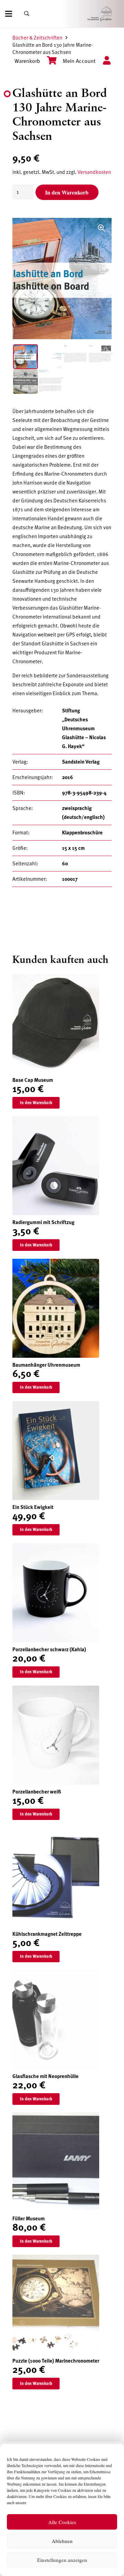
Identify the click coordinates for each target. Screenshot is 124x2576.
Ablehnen (62, 2541)
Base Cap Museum (33, 1080)
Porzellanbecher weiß (37, 1792)
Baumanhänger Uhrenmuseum (46, 1365)
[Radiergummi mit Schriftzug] (56, 1121)
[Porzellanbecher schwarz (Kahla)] (56, 1548)
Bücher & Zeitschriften (37, 38)
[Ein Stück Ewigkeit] (56, 1406)
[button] (101, 228)
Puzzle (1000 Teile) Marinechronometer (56, 2361)
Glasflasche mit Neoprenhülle (45, 2076)
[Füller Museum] (56, 2117)
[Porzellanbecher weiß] (56, 1690)
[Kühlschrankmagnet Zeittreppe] (56, 1832)
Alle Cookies (62, 2522)
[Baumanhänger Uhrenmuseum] (56, 1263)
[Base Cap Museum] (56, 978)
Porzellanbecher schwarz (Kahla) (49, 1650)
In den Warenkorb (67, 192)
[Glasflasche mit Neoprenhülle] (56, 1975)
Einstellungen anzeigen (62, 2560)
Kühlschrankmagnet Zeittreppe (47, 1934)
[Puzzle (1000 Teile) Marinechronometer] (56, 2259)
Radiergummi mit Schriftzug (43, 1222)
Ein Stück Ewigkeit (33, 1507)
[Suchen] (27, 14)
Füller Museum (29, 2219)
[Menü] (9, 14)
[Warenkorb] (48, 61)
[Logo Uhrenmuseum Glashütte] (109, 14)
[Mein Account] (104, 61)
